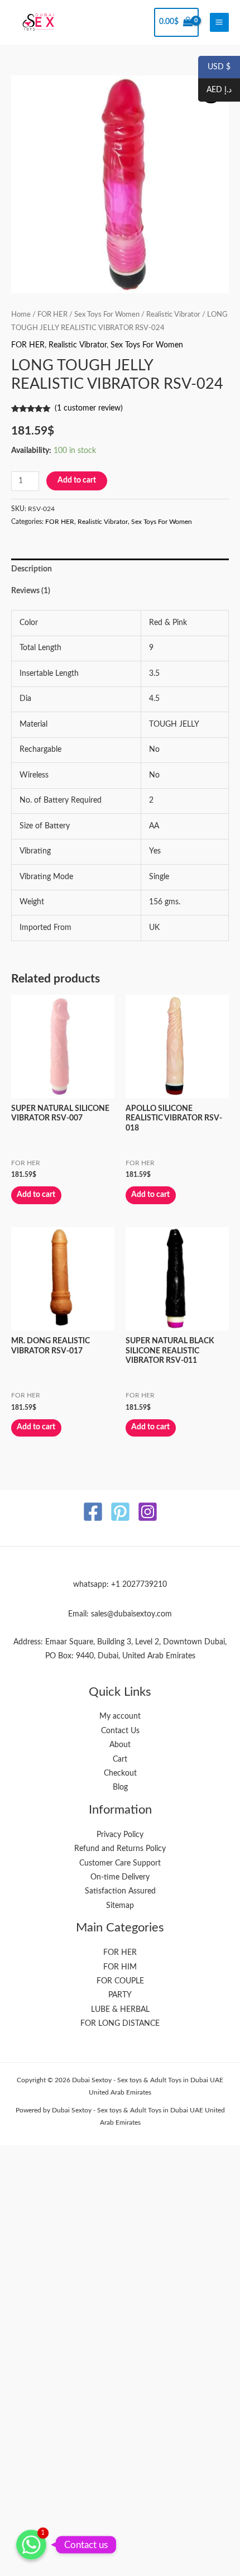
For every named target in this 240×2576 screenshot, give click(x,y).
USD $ (214, 68)
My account (120, 1716)
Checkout (120, 1773)
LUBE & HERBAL (120, 2010)
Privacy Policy (120, 1835)
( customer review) (89, 408)
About (120, 1745)
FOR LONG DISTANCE (120, 2024)
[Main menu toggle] (219, 22)
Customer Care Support (120, 1863)
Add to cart (77, 480)
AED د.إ (215, 90)
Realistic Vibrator (173, 314)
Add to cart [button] (36, 1195)
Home (21, 314)
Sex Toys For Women (107, 314)
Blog (120, 1787)
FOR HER (52, 314)
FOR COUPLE (120, 1981)
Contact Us (120, 1731)
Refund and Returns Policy (120, 1849)
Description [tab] (32, 569)
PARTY (120, 1995)
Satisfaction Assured (120, 1891)
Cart (120, 1759)
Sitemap (120, 1906)
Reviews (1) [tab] (31, 591)
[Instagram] (148, 1512)
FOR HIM (120, 1967)
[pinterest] (120, 1512)
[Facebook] (93, 1512)
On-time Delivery (120, 1877)
